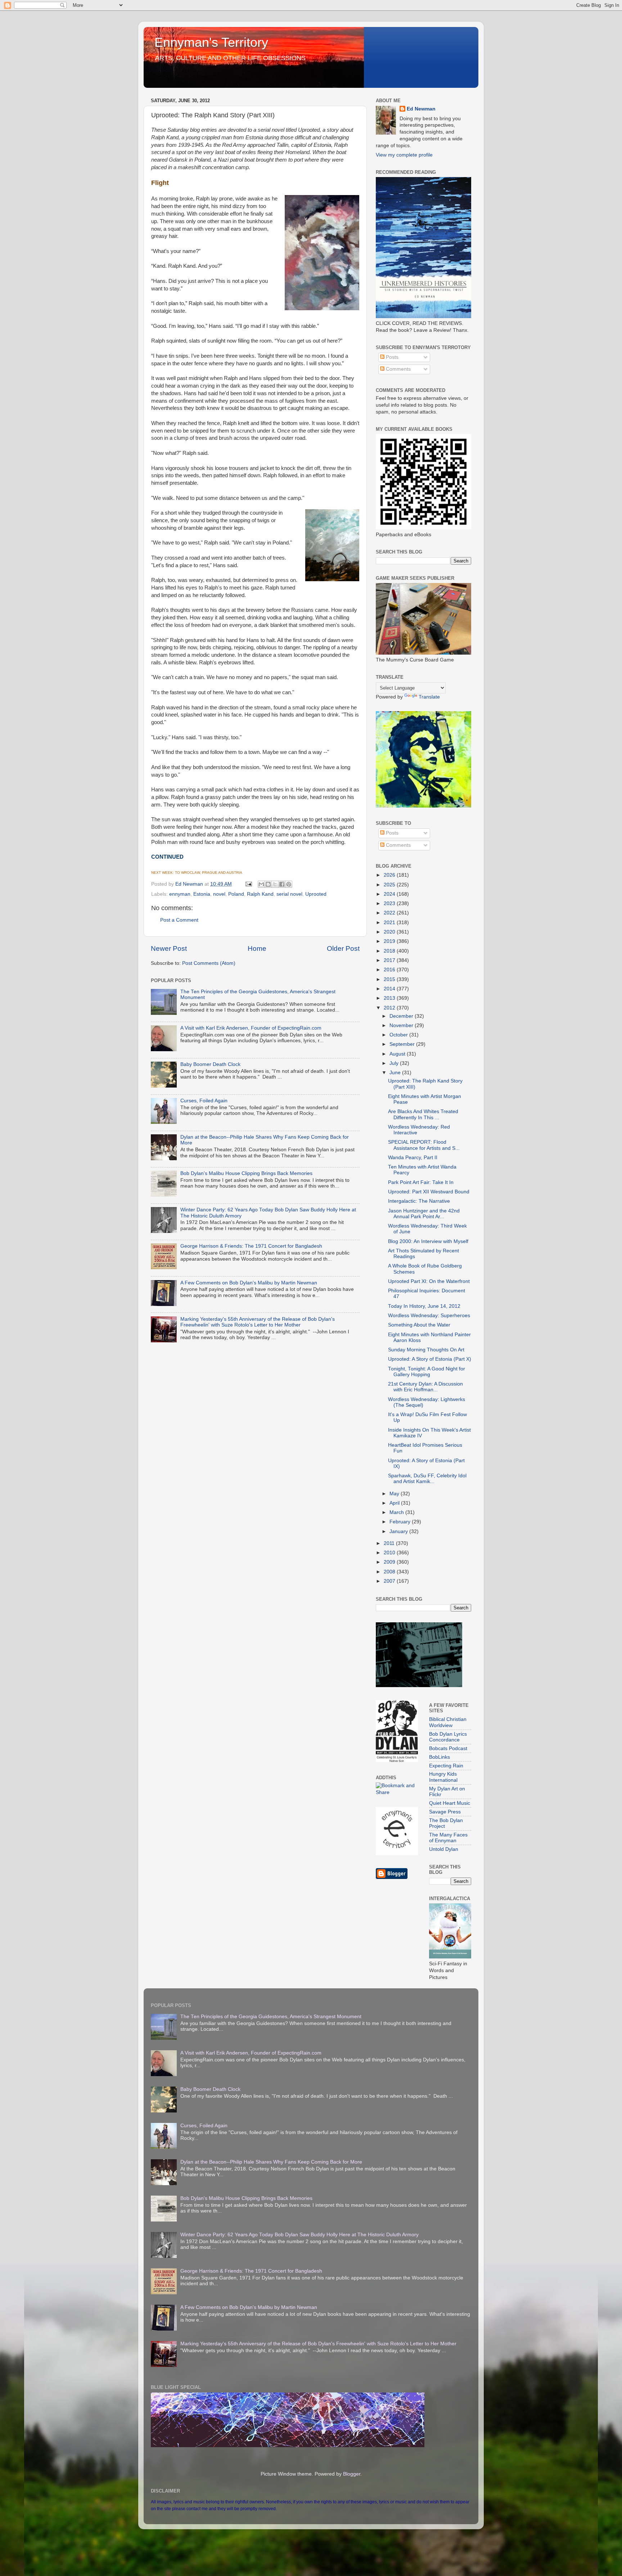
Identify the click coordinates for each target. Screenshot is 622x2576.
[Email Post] (248, 884)
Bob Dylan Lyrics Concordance (448, 1737)
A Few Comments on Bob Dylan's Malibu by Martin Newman (249, 1283)
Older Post (343, 948)
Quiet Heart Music (450, 1803)
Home (257, 948)
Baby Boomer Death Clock (210, 1064)
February (401, 1522)
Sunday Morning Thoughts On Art (426, 1350)
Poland (236, 894)
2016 (390, 970)
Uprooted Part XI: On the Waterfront (429, 1281)
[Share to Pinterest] (289, 884)
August (398, 1054)
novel (219, 894)
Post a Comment (179, 920)
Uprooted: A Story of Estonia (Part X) (430, 1359)
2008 (390, 1572)
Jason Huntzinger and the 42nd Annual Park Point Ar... (424, 1214)
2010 (390, 1553)
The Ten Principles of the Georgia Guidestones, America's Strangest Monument (271, 2017)
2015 (390, 979)
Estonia (202, 894)
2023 (390, 903)
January (399, 1531)
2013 (390, 998)
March (397, 1512)
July (395, 1063)
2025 (390, 885)
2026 (390, 875)
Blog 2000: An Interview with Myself (428, 1241)
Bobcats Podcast (448, 1748)
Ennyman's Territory (211, 42)
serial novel (289, 894)
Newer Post (169, 948)
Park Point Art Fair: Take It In (421, 1182)
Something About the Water (419, 1325)
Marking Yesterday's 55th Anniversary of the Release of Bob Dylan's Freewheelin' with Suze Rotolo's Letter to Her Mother (258, 1322)
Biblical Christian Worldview (448, 1722)
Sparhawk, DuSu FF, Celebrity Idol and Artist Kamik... (427, 1479)
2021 (390, 923)
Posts (391, 357)
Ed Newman (421, 109)
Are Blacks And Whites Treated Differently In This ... (423, 1114)
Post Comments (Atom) (209, 963)
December (402, 1016)
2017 (390, 960)
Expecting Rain (446, 1766)
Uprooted (316, 894)
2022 (390, 913)
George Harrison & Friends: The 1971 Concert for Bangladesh (251, 1246)
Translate (429, 697)
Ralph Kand (260, 894)
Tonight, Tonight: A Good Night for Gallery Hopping (427, 1372)
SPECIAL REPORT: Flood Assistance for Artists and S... (424, 1145)
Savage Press (445, 1812)
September (403, 1044)
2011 (390, 1543)
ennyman (180, 894)
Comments (398, 369)
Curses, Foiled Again (204, 1101)
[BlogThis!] (268, 884)
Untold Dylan (444, 1849)
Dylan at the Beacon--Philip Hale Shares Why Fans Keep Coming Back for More (271, 2162)
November (402, 1025)
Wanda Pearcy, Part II (413, 1158)
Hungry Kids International (443, 1777)
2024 (390, 894)
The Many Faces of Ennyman (448, 1838)
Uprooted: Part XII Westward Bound (429, 1192)
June (396, 1073)
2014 (390, 989)
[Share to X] (275, 884)
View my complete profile (404, 155)
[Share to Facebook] (282, 884)
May (395, 1494)
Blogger (352, 2474)
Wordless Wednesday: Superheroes (429, 1316)
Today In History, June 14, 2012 (424, 1306)
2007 (390, 1581)
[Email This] (261, 884)
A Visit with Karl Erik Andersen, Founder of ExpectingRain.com (251, 1028)
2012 (390, 1008)
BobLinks (440, 1757)
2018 (390, 951)
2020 (390, 932)
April (395, 1503)
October (399, 1035)
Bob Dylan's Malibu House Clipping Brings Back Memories (246, 1173)
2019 (390, 941)
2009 (390, 1562)
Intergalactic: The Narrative (419, 1201)
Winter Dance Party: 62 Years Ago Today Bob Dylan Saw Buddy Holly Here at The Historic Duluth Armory (299, 2235)
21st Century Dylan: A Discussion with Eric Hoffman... (425, 1387)
